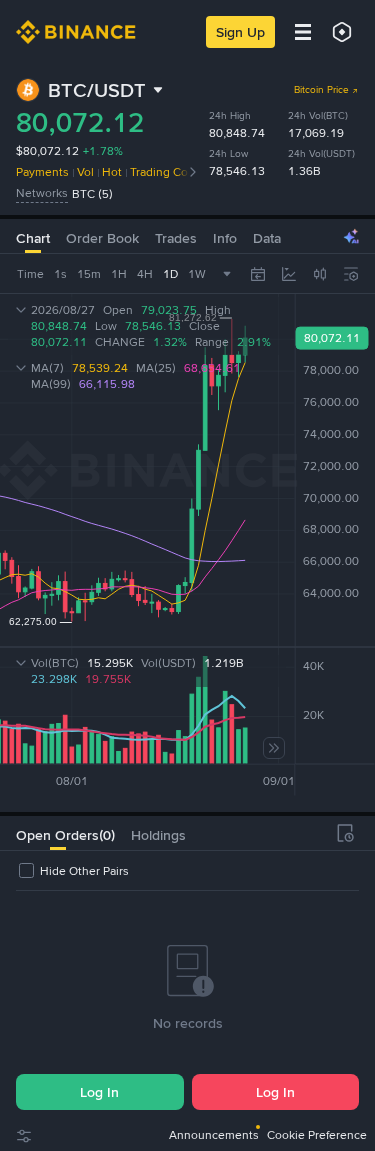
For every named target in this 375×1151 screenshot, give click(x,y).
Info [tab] (225, 238)
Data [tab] (267, 238)
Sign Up (240, 32)
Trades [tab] (176, 238)
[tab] (57, 833)
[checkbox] (72, 871)
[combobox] (320, 274)
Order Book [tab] (102, 238)
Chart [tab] (33, 238)
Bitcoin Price (321, 89)
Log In (99, 1092)
